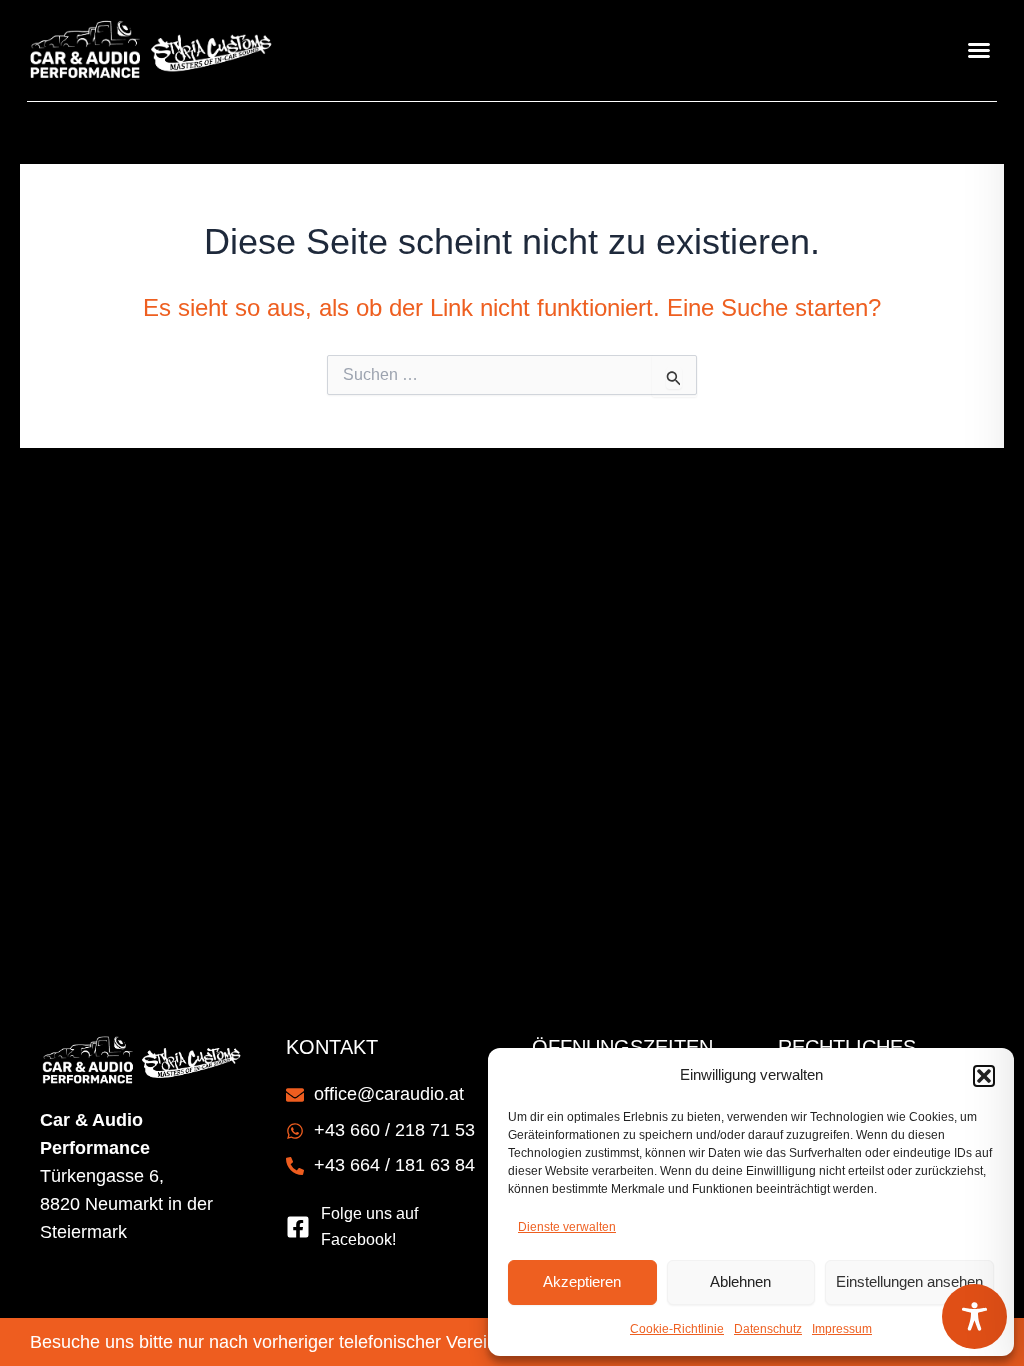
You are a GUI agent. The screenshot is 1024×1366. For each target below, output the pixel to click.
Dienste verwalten (567, 1227)
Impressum (842, 1329)
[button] (984, 1076)
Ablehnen (740, 1281)
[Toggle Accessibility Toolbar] (974, 1316)
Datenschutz (768, 1329)
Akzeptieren (582, 1281)
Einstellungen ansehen (909, 1281)
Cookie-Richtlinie (677, 1329)
